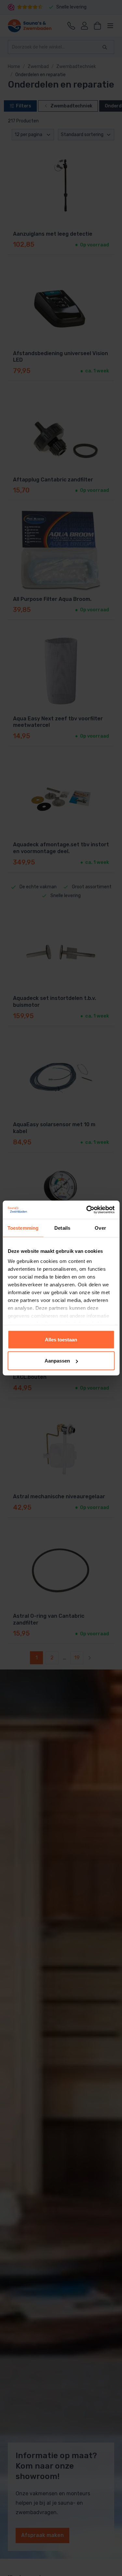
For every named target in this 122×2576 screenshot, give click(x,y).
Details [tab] (62, 1228)
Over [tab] (100, 1228)
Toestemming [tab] (23, 1228)
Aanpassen (57, 1361)
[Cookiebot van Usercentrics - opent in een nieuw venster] (87, 1210)
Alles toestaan (61, 1339)
